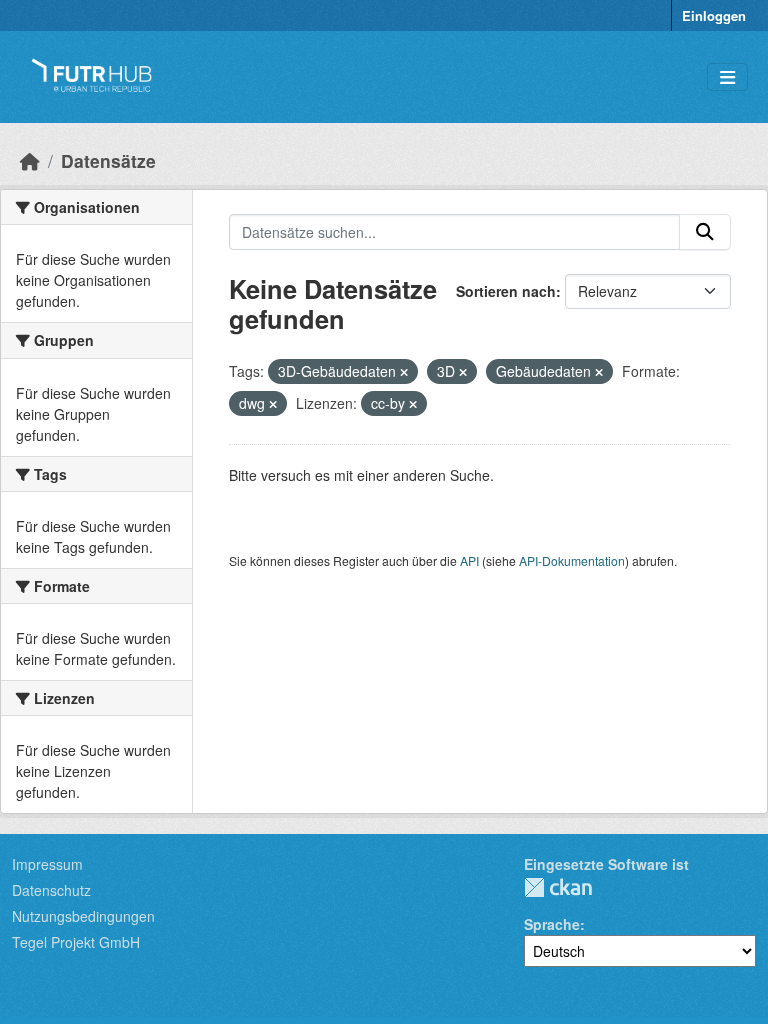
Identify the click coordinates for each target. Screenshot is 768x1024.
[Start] (30, 160)
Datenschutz (51, 890)
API (469, 560)
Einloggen (714, 15)
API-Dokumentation (572, 560)
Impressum (47, 864)
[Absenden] (705, 232)
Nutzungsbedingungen (83, 916)
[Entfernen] (404, 372)
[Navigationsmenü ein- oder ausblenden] (727, 77)
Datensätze (108, 160)
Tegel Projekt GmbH (76, 942)
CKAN (558, 887)
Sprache (552, 924)
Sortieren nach (506, 291)
